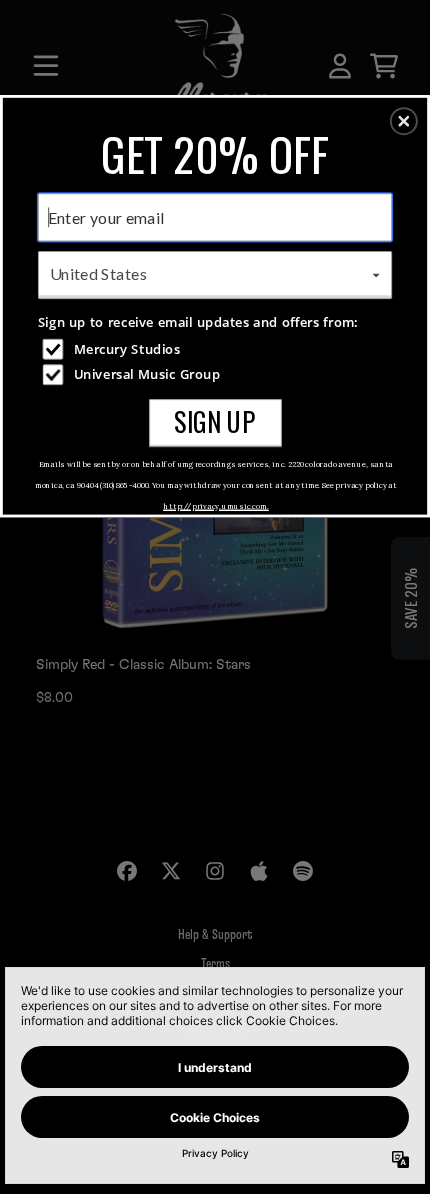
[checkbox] (218, 349)
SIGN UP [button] (214, 421)
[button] (404, 121)
